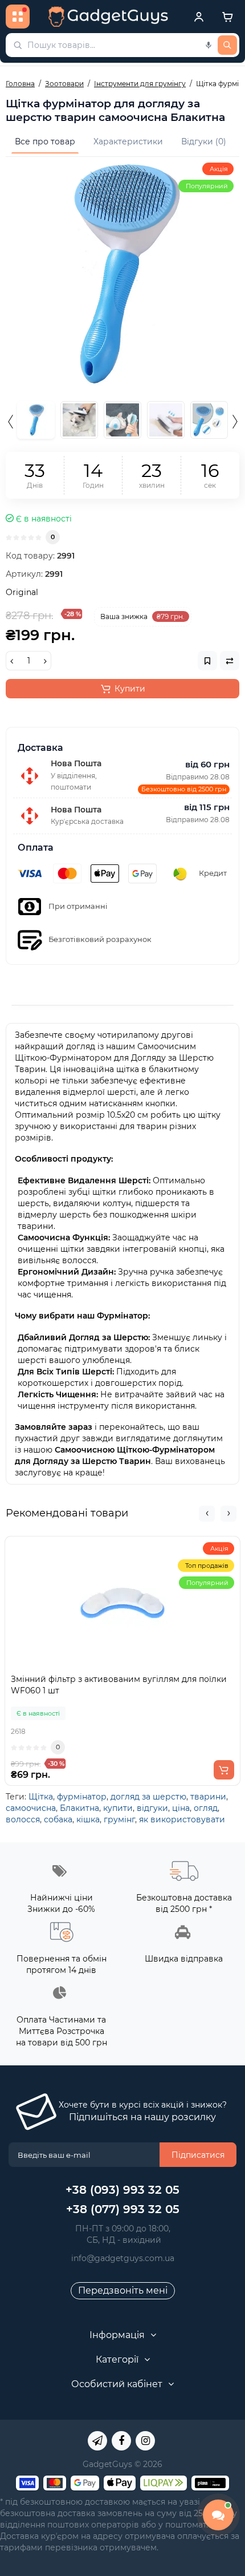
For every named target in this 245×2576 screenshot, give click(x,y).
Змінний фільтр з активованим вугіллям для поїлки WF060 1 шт (119, 1685)
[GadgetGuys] (108, 17)
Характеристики (128, 141)
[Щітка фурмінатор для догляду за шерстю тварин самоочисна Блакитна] (122, 274)
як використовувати (182, 1819)
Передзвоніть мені (123, 2290)
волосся (23, 1819)
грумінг (119, 1819)
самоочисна (31, 1808)
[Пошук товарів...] (227, 45)
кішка (88, 1819)
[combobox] (122, 45)
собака (58, 1819)
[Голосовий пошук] (209, 45)
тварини (208, 1797)
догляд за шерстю (148, 1797)
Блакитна (79, 1808)
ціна (181, 1808)
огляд (206, 1808)
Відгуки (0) (204, 141)
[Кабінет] (199, 17)
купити (118, 1808)
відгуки (152, 1808)
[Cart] (227, 17)
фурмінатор (82, 1797)
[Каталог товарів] (18, 17)
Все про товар (45, 141)
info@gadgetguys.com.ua (123, 2258)
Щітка (41, 1797)
